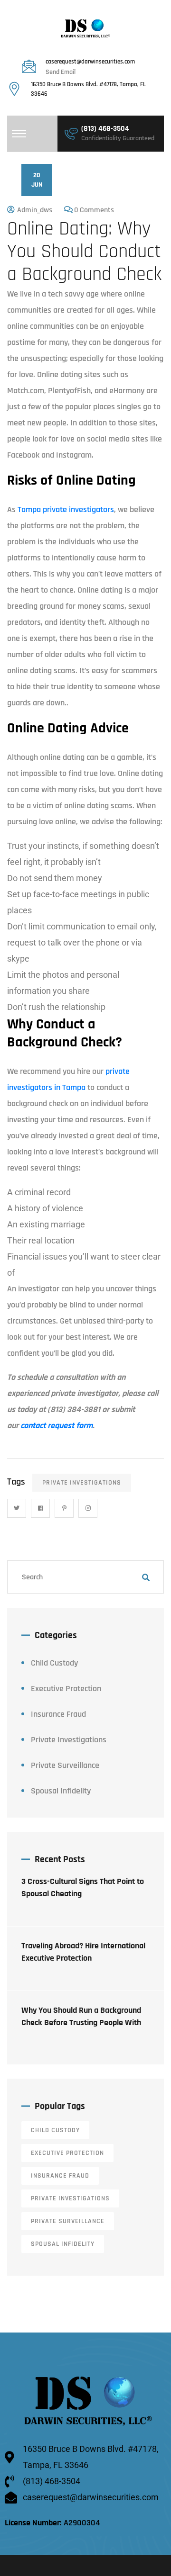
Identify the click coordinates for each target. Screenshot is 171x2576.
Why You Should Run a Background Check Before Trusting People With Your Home (81, 2022)
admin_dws (35, 210)
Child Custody (54, 1663)
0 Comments (94, 210)
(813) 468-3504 (105, 129)
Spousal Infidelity (61, 1791)
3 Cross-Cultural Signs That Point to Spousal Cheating (83, 1887)
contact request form (57, 1426)
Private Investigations (82, 1483)
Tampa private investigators (66, 509)
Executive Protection (66, 1689)
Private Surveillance (65, 1765)
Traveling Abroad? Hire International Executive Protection (83, 1952)
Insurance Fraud (58, 1714)
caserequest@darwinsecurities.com (90, 62)
